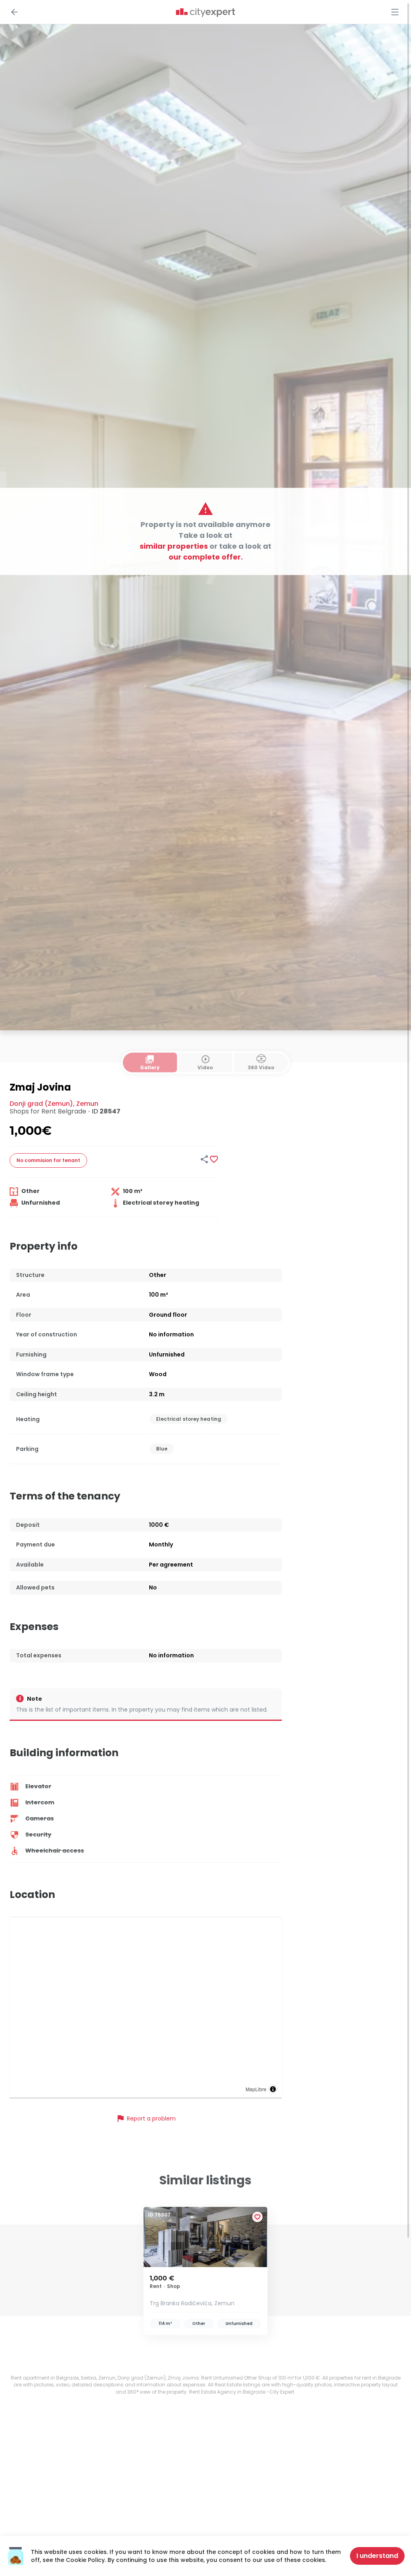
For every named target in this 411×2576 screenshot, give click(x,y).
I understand (377, 2556)
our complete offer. (206, 557)
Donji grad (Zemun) (41, 1104)
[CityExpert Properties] (205, 13)
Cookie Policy (85, 2560)
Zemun (87, 1104)
